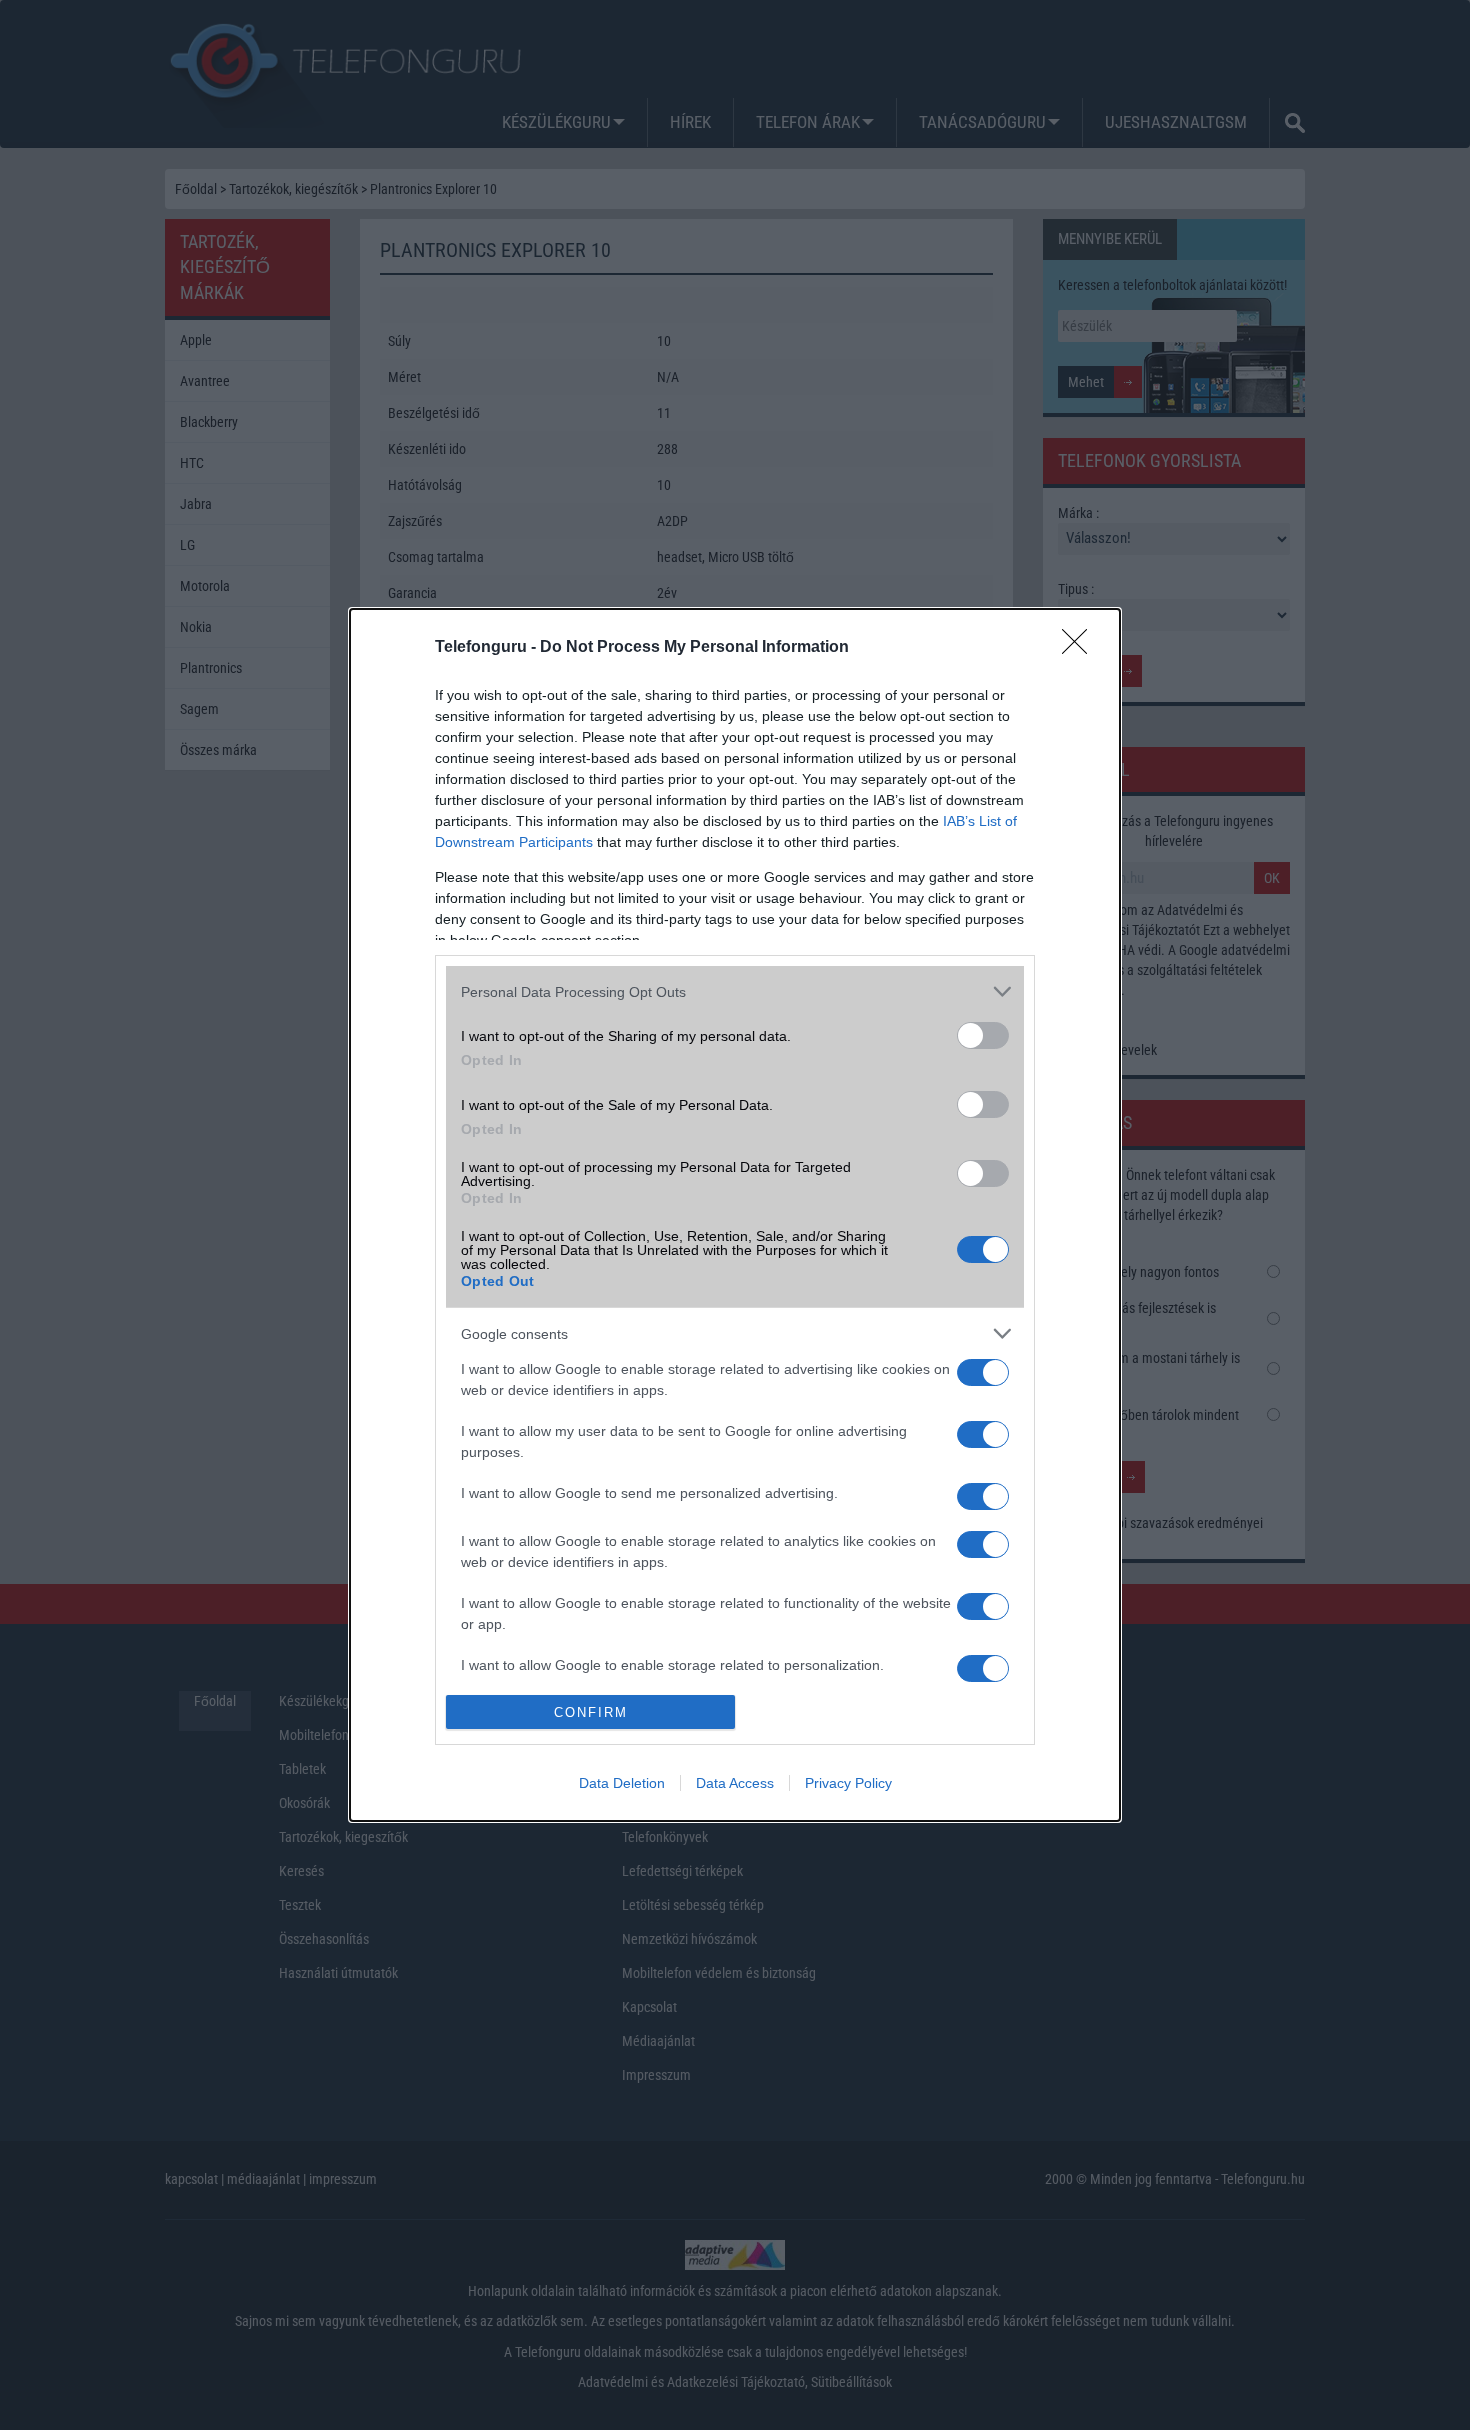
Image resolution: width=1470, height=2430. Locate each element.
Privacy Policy (848, 1783)
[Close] (1081, 648)
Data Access (735, 1783)
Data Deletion (622, 1783)
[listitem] (735, 991)
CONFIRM (591, 1712)
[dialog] (735, 1215)
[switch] (983, 1035)
